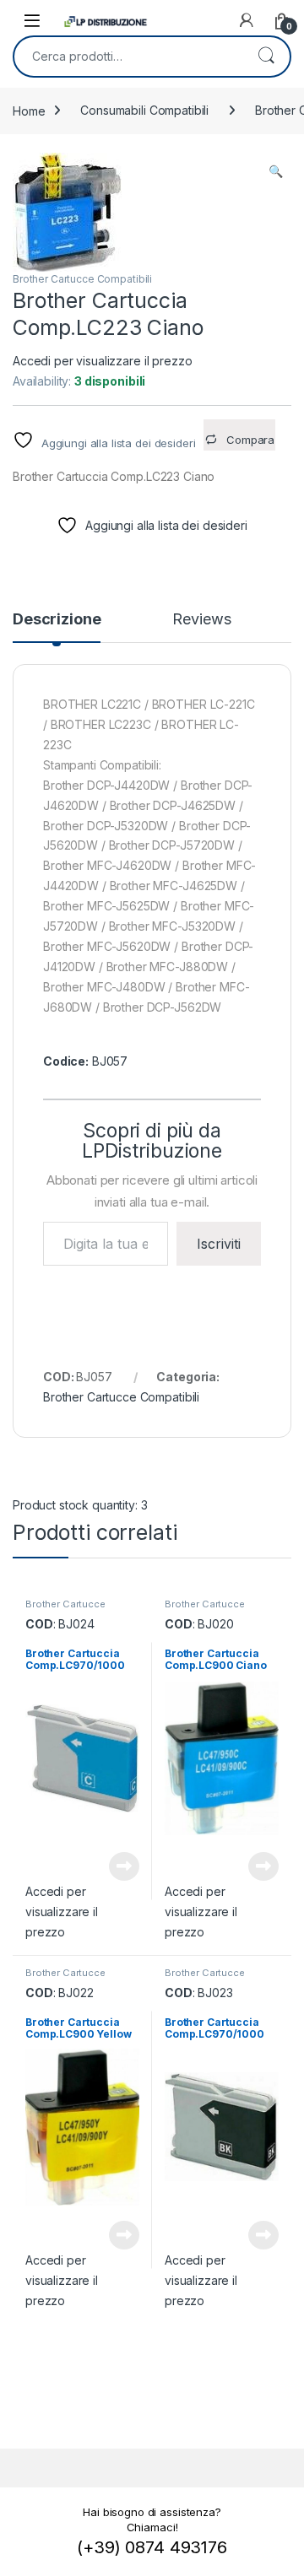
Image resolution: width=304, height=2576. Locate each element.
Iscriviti (219, 1244)
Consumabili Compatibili (144, 110)
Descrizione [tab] (57, 620)
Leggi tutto (124, 1866)
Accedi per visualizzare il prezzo (102, 361)
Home (29, 110)
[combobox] (128, 57)
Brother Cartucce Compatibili (82, 279)
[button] (276, 171)
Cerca (266, 57)
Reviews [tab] (201, 620)
